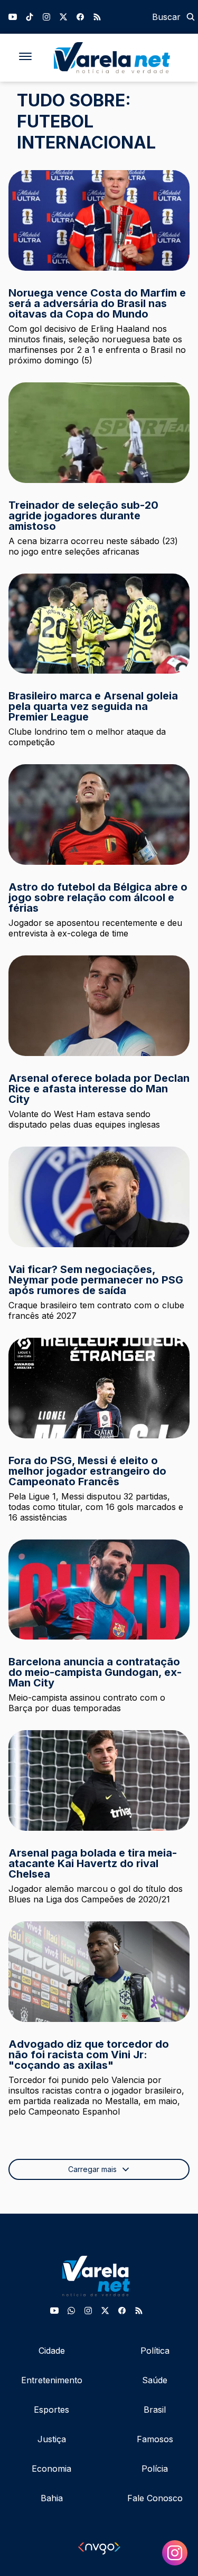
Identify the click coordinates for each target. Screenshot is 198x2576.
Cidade (52, 2351)
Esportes (51, 2410)
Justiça (52, 2439)
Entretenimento (52, 2380)
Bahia (52, 2498)
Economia (51, 2469)
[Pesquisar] (191, 17)
